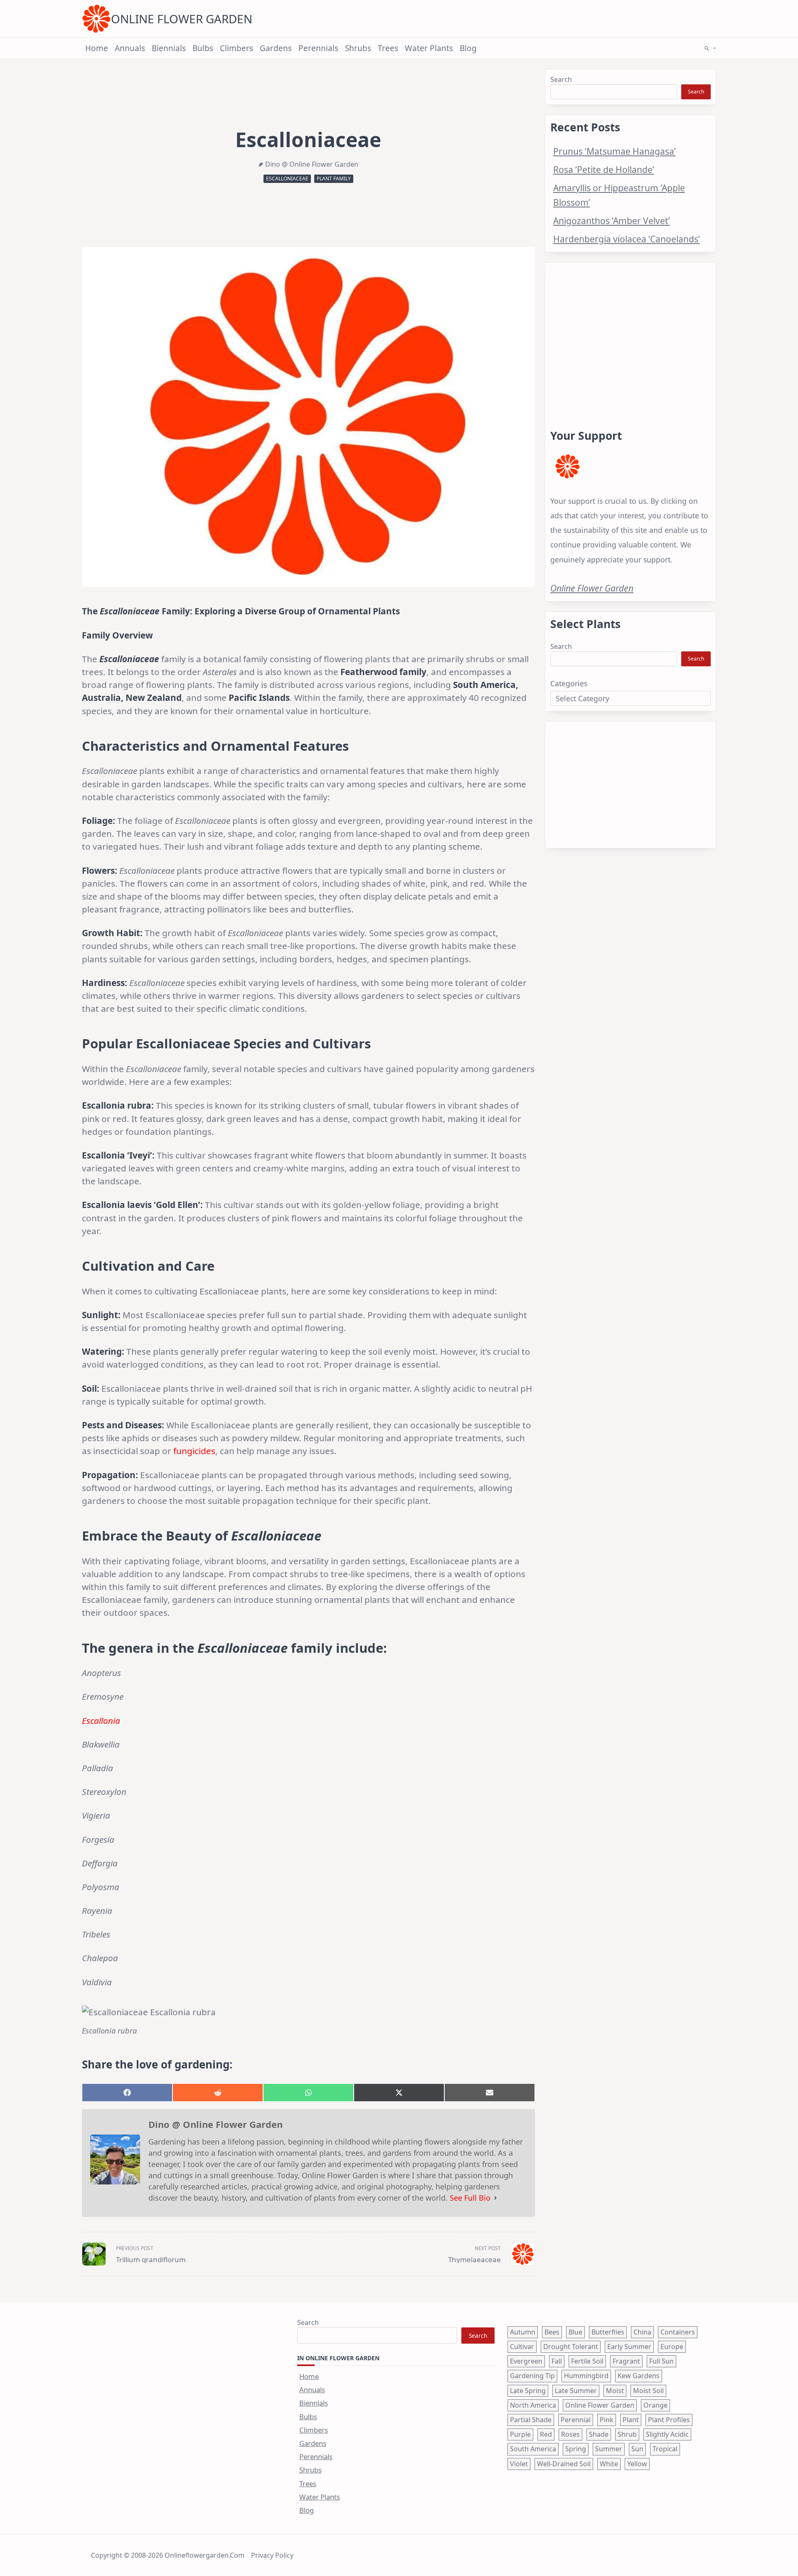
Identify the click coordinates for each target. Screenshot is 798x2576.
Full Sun (661, 2361)
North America (533, 2405)
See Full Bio (470, 2198)
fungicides (194, 1451)
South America (533, 2449)
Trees (388, 48)
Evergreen (526, 2361)
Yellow (637, 2464)
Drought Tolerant (571, 2347)
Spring (576, 2449)
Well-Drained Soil (564, 2464)
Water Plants (429, 48)
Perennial (576, 2420)
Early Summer (629, 2347)
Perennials (318, 48)
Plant (631, 2420)
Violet (519, 2464)
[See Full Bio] (495, 2198)
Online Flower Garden (182, 19)
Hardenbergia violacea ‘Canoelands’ (627, 239)
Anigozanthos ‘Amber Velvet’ (612, 221)
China (642, 2332)
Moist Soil (648, 2391)
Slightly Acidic (667, 2434)
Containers (678, 2332)
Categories (569, 683)
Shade (599, 2434)
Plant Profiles (669, 2420)
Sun (637, 2449)
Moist (615, 2391)
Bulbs (203, 48)
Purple (520, 2434)
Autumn (523, 2332)
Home (97, 48)
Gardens (276, 48)
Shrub (627, 2434)
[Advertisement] (631, 336)
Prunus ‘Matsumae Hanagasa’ (615, 151)
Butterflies (608, 2332)
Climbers (236, 48)
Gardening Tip (532, 2376)
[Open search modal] (707, 48)
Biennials (169, 48)
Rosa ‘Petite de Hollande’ (604, 169)
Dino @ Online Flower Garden (312, 164)
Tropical (665, 2449)
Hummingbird (586, 2376)
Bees (552, 2332)
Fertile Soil (587, 2361)
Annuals (130, 48)
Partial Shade (531, 2420)
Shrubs (358, 48)
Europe (672, 2347)
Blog (468, 48)
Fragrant (626, 2361)
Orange (655, 2405)
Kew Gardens (639, 2376)
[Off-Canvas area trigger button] (715, 48)
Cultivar (522, 2347)
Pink (607, 2420)
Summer (609, 2449)
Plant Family (334, 179)
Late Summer (576, 2391)
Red (546, 2434)
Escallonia (101, 1721)
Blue (575, 2332)
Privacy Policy (272, 2555)
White (609, 2464)
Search (561, 79)
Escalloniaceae (287, 179)
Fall (557, 2361)
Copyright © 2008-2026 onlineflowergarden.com (168, 2555)
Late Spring (528, 2391)
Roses (570, 2434)
